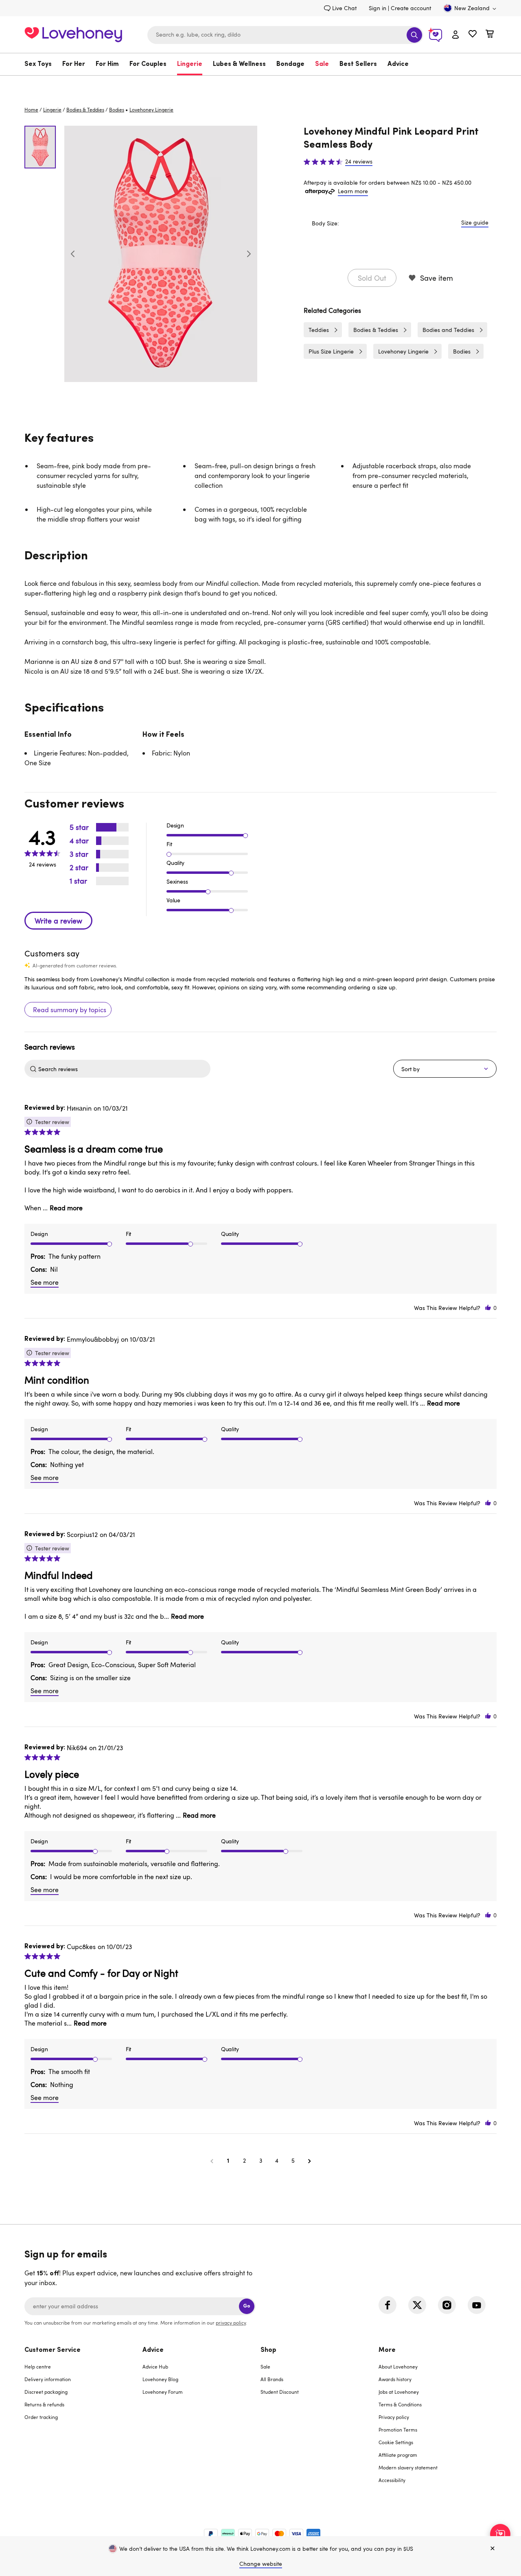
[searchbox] (123, 1069)
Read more (66, 1208)
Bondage (290, 64)
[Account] (455, 35)
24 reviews (359, 162)
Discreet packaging (46, 2392)
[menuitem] (41, 64)
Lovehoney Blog (160, 2379)
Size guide (475, 222)
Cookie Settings (396, 2442)
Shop (268, 2350)
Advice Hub (155, 2366)
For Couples (148, 64)
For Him (107, 64)
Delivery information (48, 2379)
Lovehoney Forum (163, 2392)
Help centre (38, 2366)
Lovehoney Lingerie (403, 351)
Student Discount (280, 2392)
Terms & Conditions (400, 2404)
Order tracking (41, 2417)
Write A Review (58, 921)
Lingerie (190, 64)
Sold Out (372, 278)
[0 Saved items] (473, 35)
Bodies (117, 109)
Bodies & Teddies (85, 109)
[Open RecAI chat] (500, 2534)
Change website (261, 2564)
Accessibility (392, 2480)
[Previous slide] (73, 254)
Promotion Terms (398, 2430)
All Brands (272, 2379)
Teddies (319, 330)
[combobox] (285, 35)
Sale (322, 64)
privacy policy (231, 2323)
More (387, 2350)
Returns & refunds (44, 2404)
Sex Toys (38, 64)
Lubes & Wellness (239, 64)
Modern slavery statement (408, 2467)
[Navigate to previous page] (212, 2161)
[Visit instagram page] (447, 2305)
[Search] (414, 35)
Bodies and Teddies (448, 330)
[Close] (493, 2549)
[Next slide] (249, 254)
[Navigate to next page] (309, 2161)
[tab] (83, 2420)
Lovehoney (261, 84)
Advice (398, 64)
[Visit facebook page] (387, 2305)
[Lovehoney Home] (73, 34)
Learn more (353, 191)
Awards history (395, 2379)
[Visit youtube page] (477, 2305)
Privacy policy (394, 2417)
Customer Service (53, 2350)
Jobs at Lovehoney (399, 2392)
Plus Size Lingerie (331, 351)
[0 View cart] (490, 35)
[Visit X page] (417, 2305)
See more (45, 1282)
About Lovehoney (398, 2366)
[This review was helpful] (488, 1308)
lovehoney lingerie (151, 109)
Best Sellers (358, 64)
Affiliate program (398, 2455)
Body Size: (325, 223)
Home (31, 109)
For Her (74, 64)
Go (247, 2306)
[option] (161, 254)
